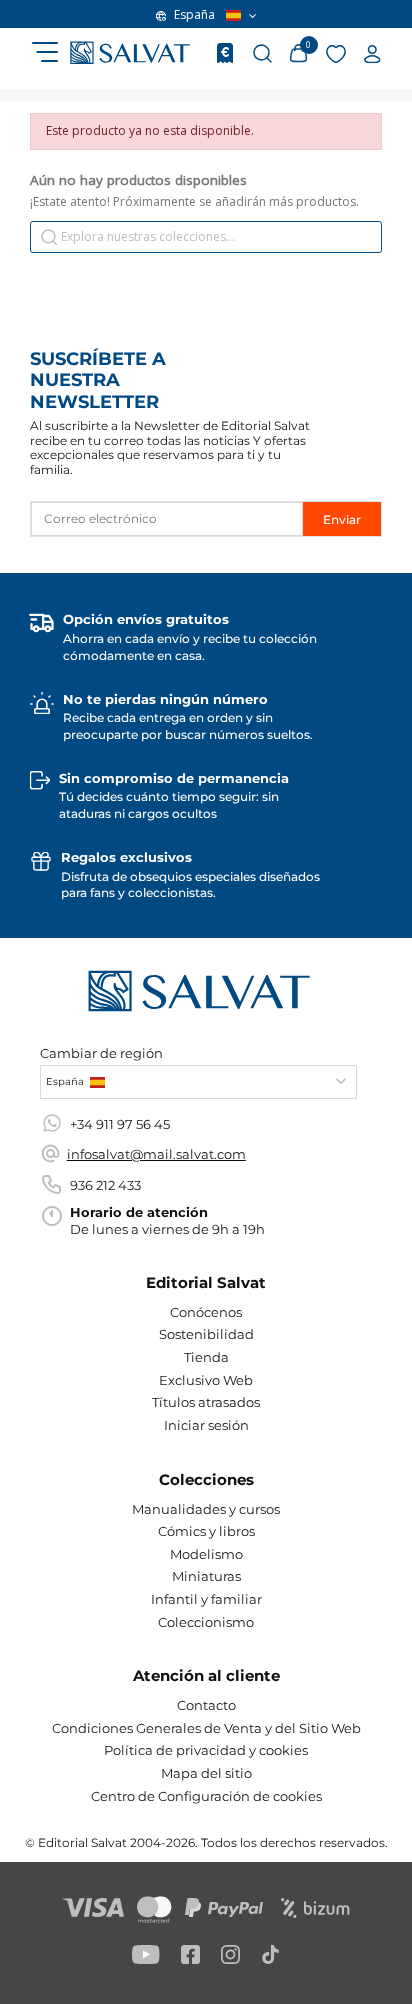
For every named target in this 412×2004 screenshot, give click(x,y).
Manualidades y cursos (206, 1509)
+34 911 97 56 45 (120, 1124)
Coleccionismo (206, 1622)
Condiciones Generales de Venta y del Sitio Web (206, 1728)
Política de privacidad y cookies (206, 1750)
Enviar (342, 519)
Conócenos (206, 1312)
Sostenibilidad (206, 1334)
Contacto (206, 1705)
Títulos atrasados (206, 1402)
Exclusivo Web (206, 1380)
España (194, 15)
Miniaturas (206, 1576)
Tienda (206, 1357)
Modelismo (206, 1554)
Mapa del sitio (206, 1773)
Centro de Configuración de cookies (206, 1796)
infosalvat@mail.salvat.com (156, 1154)
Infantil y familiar (206, 1599)
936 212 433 (105, 1185)
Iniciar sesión (206, 1425)
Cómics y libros (206, 1531)
